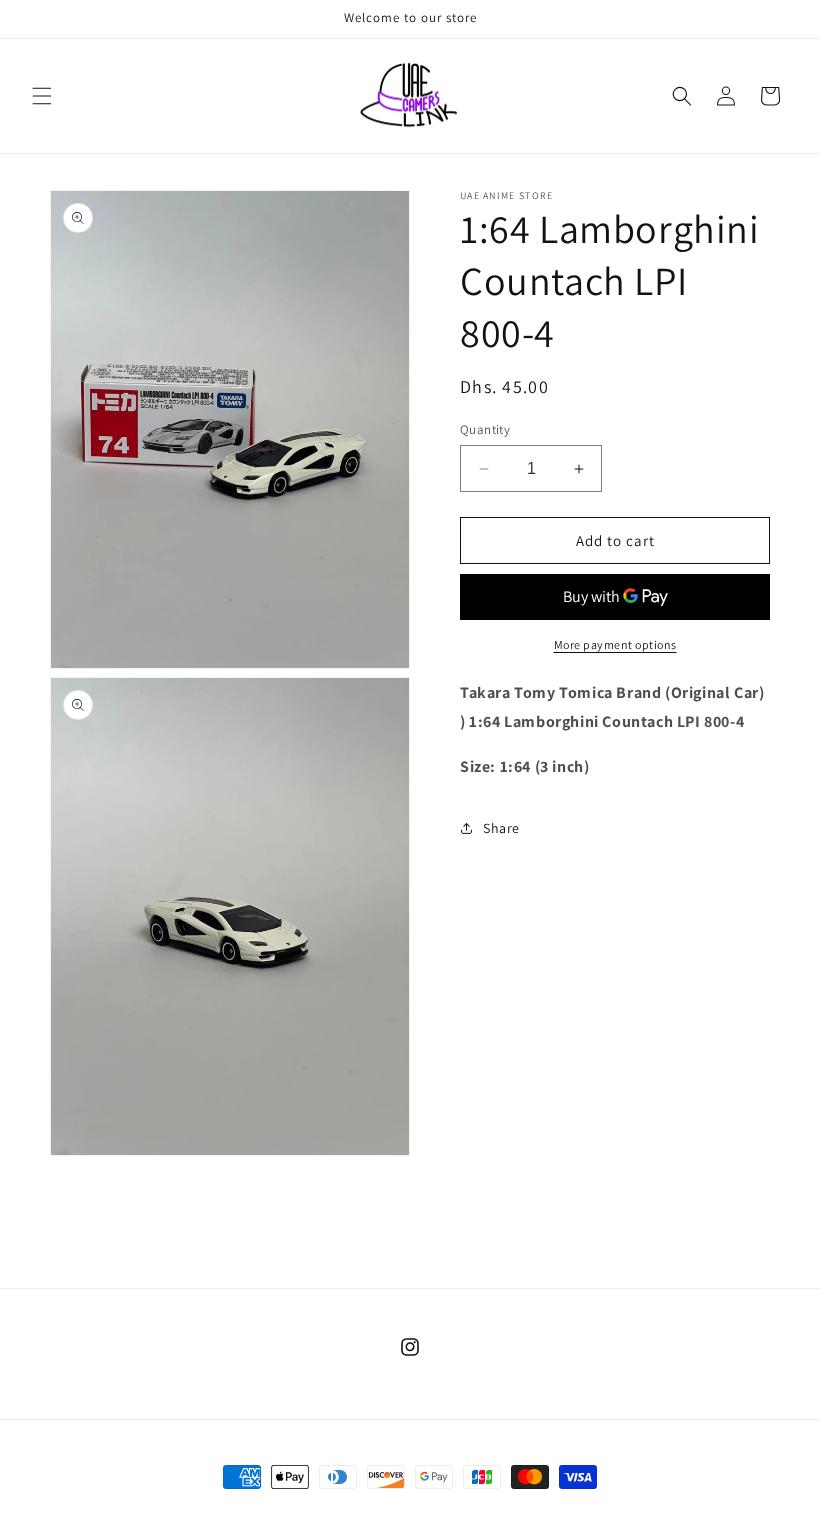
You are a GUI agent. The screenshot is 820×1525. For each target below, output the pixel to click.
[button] (42, 96)
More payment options (615, 644)
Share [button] (501, 828)
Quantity (485, 429)
